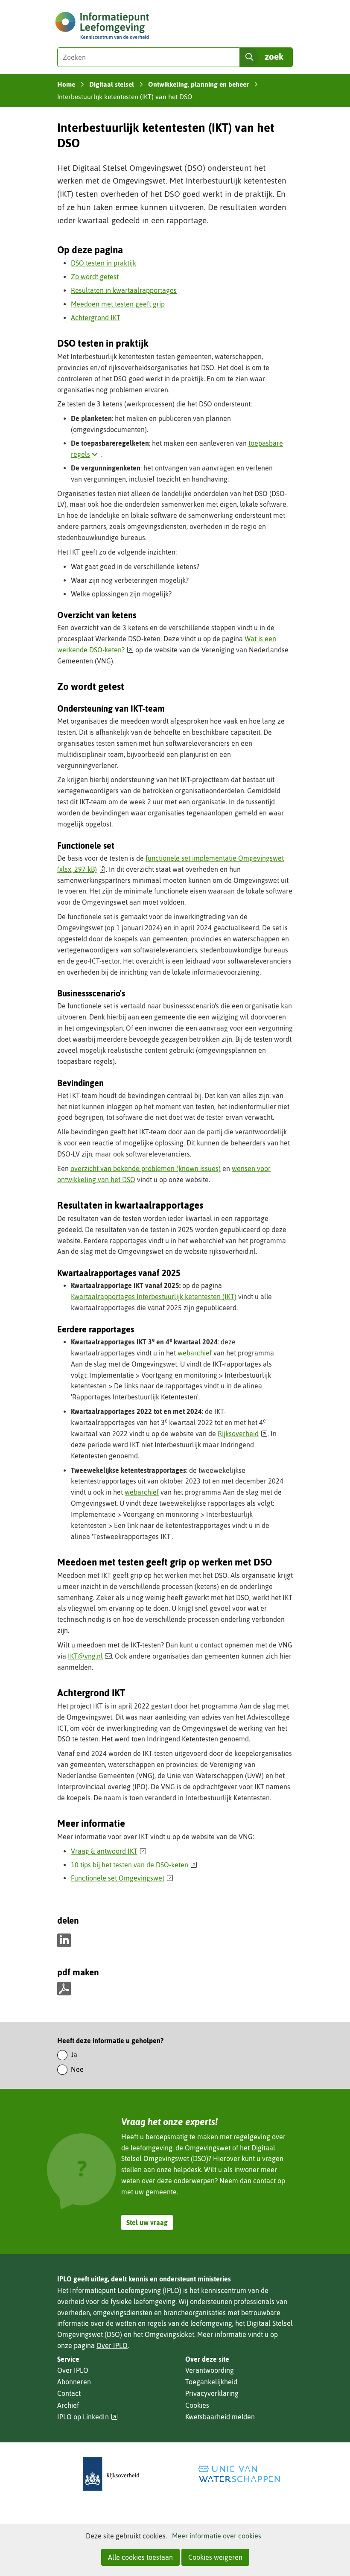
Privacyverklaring (212, 2393)
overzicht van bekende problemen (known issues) (146, 1168)
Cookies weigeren (215, 2557)
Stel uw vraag (147, 2223)
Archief (68, 2405)
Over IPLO (112, 2345)
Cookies (197, 2405)
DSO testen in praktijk (104, 263)
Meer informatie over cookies (217, 2536)
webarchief (195, 1353)
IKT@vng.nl (85, 1656)
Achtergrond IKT (96, 318)
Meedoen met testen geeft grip (118, 304)
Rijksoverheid (243, 1434)
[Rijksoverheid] (111, 2474)
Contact (69, 2393)
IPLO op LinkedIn (87, 2417)
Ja (74, 2055)
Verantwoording (210, 2370)
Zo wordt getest (95, 277)
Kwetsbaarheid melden (220, 2417)
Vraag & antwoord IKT (109, 1851)
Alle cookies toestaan (140, 2557)
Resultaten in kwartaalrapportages (124, 290)
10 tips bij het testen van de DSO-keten (134, 1865)
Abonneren (74, 2382)
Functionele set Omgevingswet (122, 1878)
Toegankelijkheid (211, 2382)
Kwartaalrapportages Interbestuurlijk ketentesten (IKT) (154, 1297)
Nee (77, 2069)
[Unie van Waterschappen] (239, 2474)
